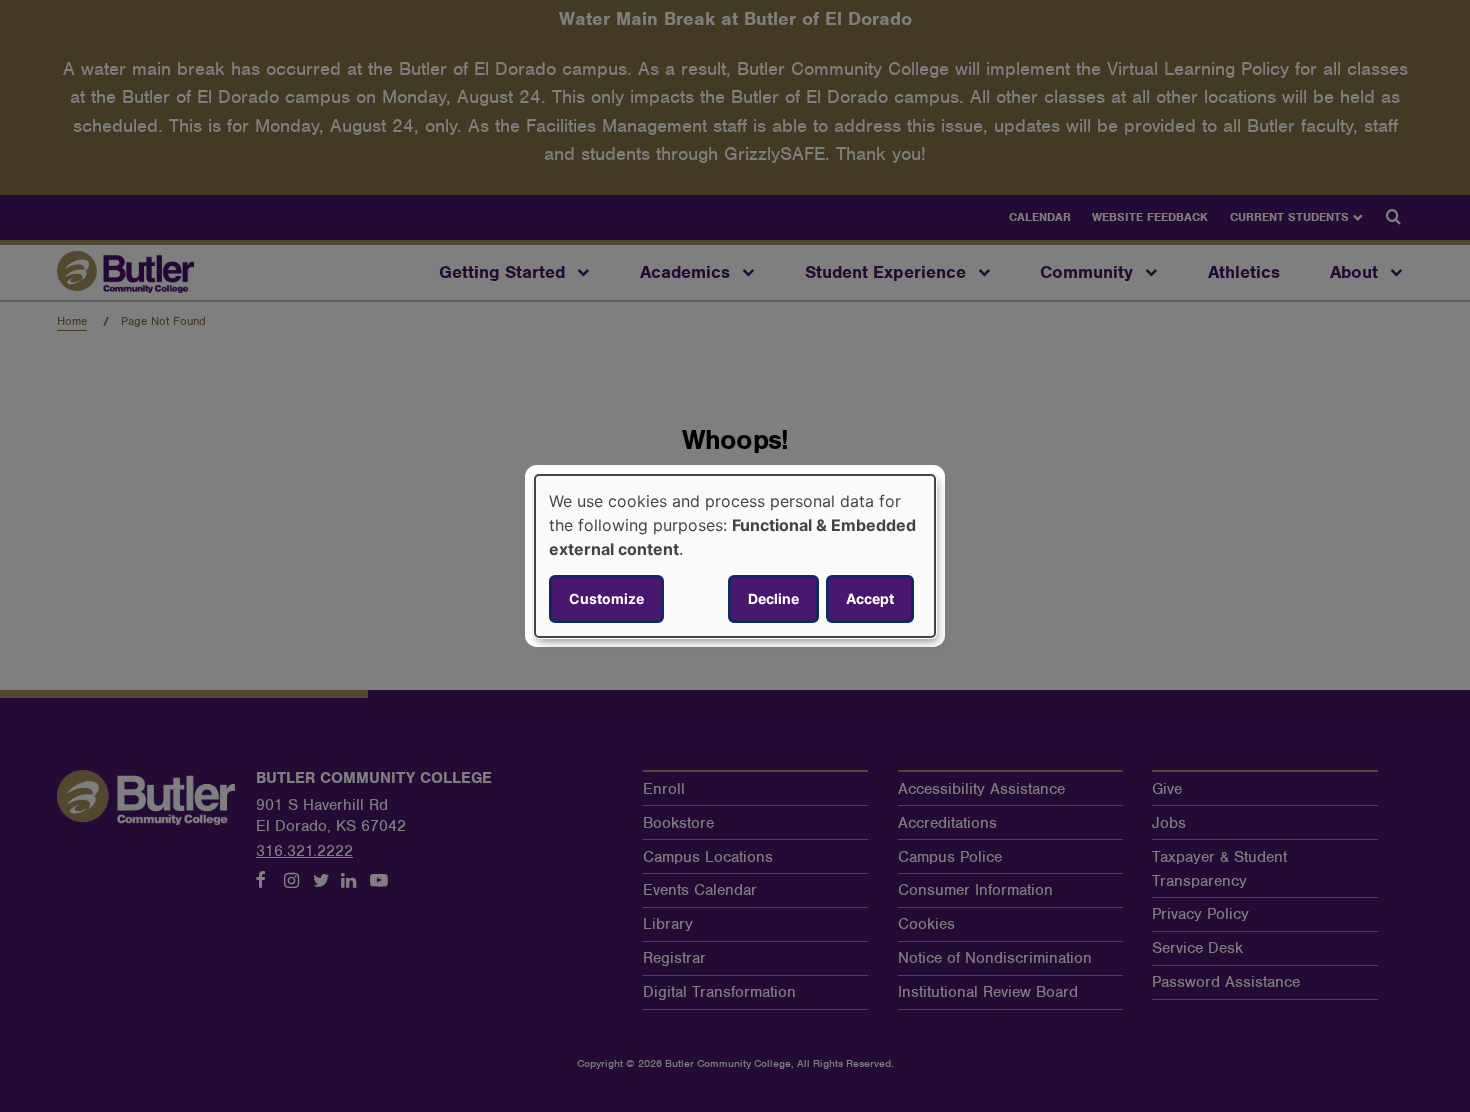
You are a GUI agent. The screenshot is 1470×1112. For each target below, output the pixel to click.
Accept (870, 598)
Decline (773, 598)
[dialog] (735, 556)
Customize (606, 598)
